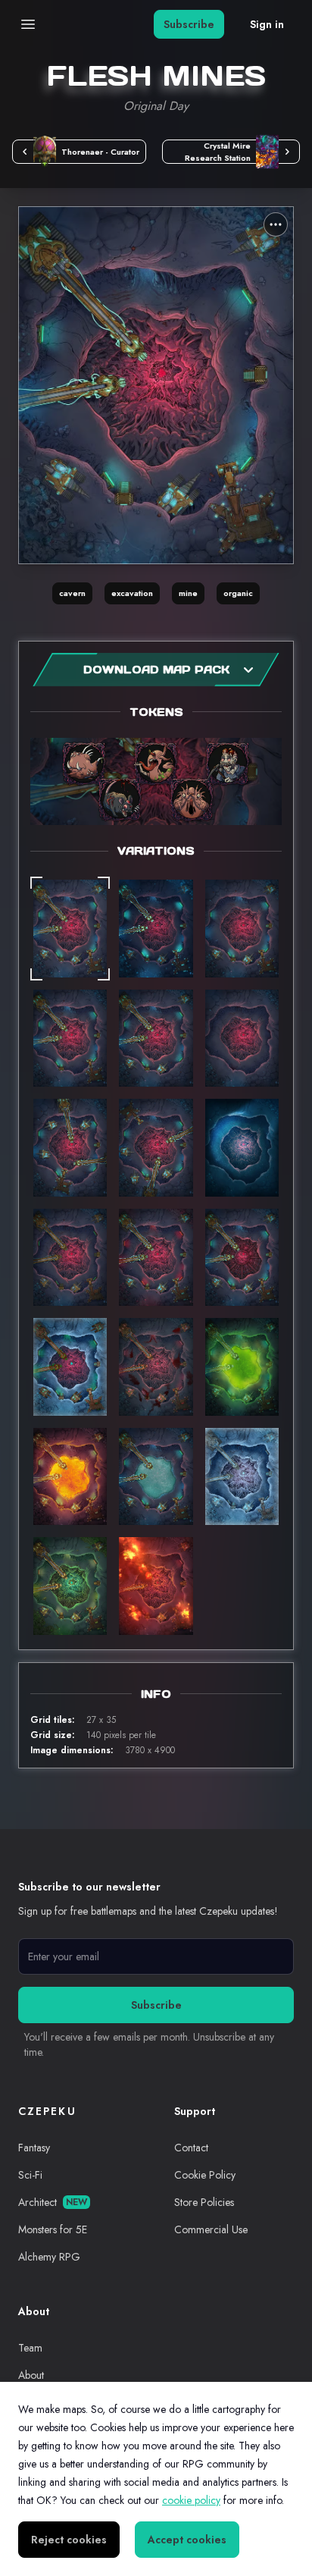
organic (238, 593)
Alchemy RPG (49, 2257)
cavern (72, 593)
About (31, 2375)
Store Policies (204, 2202)
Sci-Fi (30, 2175)
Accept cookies (187, 2540)
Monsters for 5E (53, 2229)
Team (30, 2348)
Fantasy (34, 2148)
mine (188, 593)
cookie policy (191, 2500)
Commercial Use (211, 2229)
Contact (191, 2148)
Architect (53, 2202)
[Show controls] (276, 224)
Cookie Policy (205, 2175)
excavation (132, 593)
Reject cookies (69, 2540)
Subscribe (189, 24)
